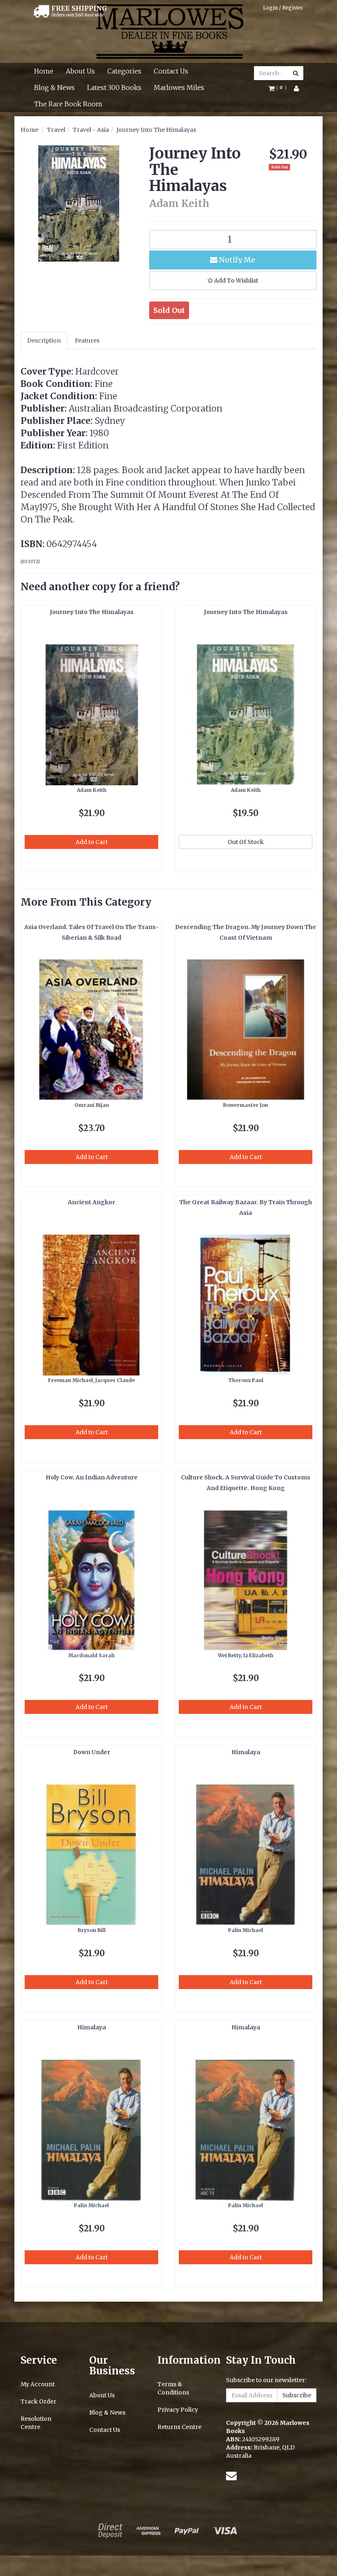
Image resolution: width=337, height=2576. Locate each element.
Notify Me (236, 260)
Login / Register (283, 8)
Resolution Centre (36, 2423)
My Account (38, 2384)
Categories (124, 71)
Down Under (92, 1752)
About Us (80, 71)
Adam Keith (92, 790)
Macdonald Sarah (91, 1655)
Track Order (38, 2401)
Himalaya (246, 1752)
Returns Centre (179, 2427)
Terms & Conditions (173, 2388)
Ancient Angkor (91, 1202)
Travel (56, 130)
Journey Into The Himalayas (156, 130)
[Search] (296, 73)
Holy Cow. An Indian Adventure (92, 1477)
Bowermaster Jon (246, 1105)
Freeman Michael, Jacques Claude (91, 1380)
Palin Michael (246, 1930)
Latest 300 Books (114, 87)
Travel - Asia (91, 130)
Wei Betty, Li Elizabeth (246, 1655)
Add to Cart (92, 842)
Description (44, 340)
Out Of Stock (246, 842)
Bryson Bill (92, 1930)
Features (87, 340)
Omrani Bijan (92, 1105)
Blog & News (54, 87)
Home (44, 71)
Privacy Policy (178, 2410)
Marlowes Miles (179, 87)
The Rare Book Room (68, 104)
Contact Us (171, 71)
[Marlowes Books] (169, 31)
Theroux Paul (246, 1380)
